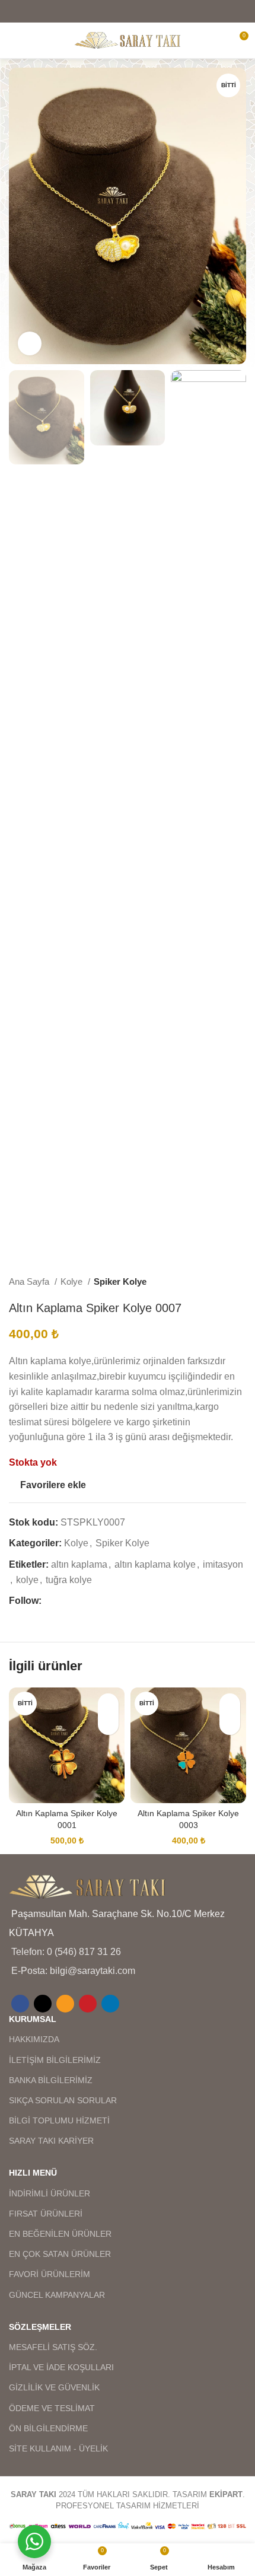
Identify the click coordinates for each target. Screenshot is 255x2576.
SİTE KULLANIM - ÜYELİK (58, 2448)
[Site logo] (128, 39)
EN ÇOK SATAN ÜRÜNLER (60, 2254)
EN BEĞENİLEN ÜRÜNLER (60, 2234)
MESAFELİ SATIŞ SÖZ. (53, 2347)
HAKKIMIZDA (34, 2039)
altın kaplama (79, 1564)
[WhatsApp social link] (106, 1601)
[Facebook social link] (97, 11)
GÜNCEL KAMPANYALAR (57, 2295)
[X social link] (112, 11)
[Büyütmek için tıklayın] (30, 343)
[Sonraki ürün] (240, 1282)
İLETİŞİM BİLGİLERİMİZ (55, 2060)
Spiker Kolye (120, 1281)
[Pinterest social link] (143, 11)
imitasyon (223, 1564)
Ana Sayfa (30, 1281)
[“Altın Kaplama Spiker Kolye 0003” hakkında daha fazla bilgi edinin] (230, 1725)
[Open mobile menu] (14, 40)
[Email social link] (128, 11)
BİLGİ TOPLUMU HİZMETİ (59, 2120)
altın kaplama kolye (155, 1564)
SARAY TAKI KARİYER (51, 2141)
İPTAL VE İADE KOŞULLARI (61, 2367)
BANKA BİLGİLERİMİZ (51, 2080)
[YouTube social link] (92, 1601)
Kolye (73, 1281)
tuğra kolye (69, 1580)
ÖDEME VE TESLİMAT (52, 2408)
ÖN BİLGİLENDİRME (48, 2428)
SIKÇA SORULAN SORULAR (63, 2100)
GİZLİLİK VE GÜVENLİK (54, 2387)
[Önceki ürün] (216, 1282)
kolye (27, 1580)
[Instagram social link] (79, 1601)
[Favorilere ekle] (108, 1704)
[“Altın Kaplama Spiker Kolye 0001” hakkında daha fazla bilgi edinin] (108, 1725)
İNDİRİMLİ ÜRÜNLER (50, 2193)
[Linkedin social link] (158, 11)
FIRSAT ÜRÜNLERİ (46, 2214)
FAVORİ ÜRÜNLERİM (50, 2274)
